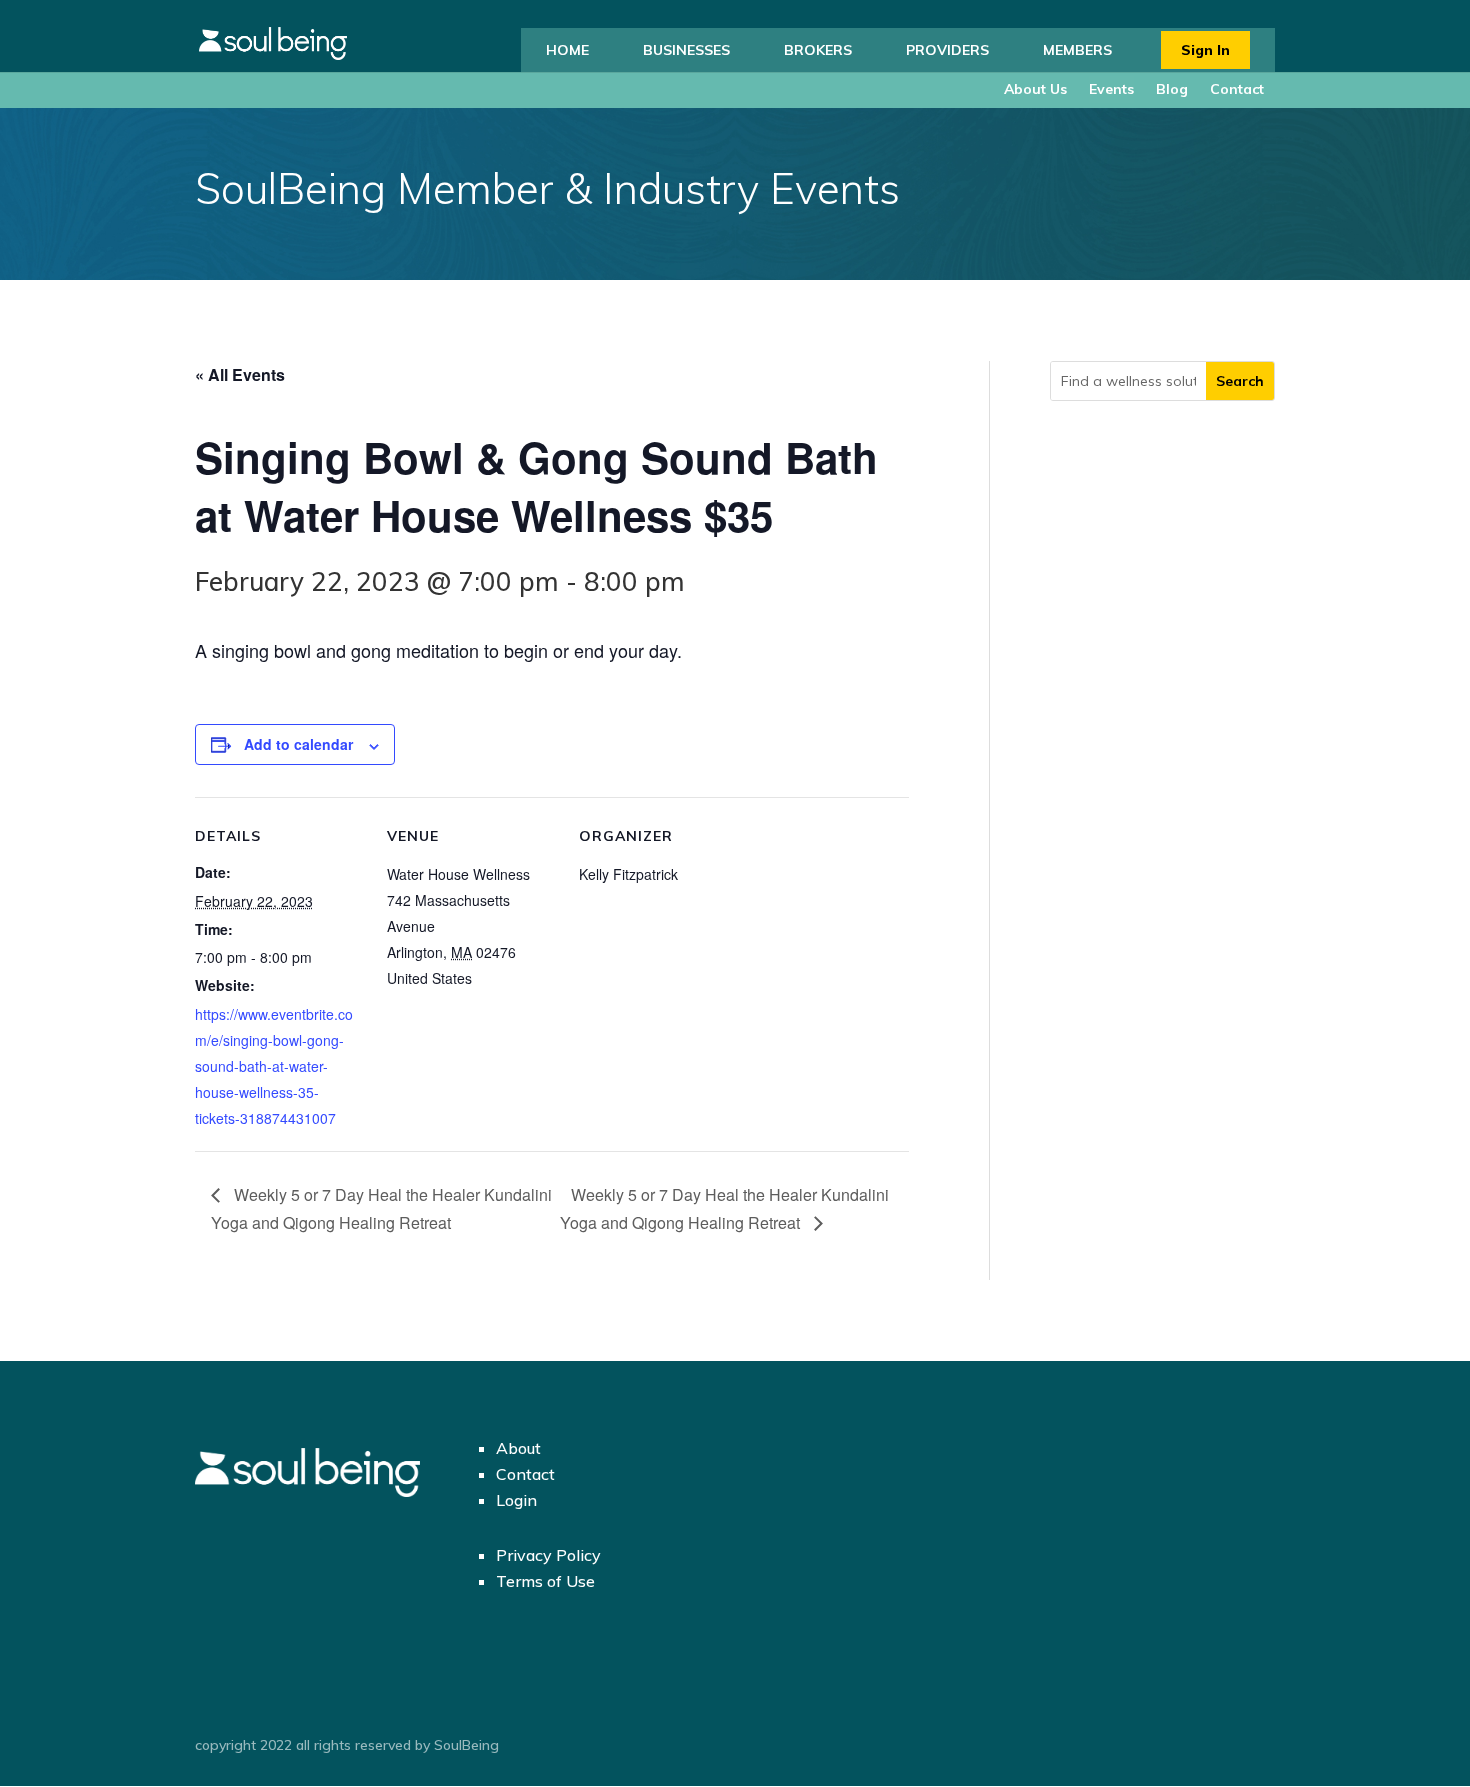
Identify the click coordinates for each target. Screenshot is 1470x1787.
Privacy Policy (548, 1555)
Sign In (1205, 50)
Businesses (686, 50)
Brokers (818, 50)
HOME (567, 50)
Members (1077, 50)
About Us (1035, 89)
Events (1111, 89)
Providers (947, 50)
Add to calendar (298, 744)
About (518, 1448)
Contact (1237, 89)
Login (516, 1500)
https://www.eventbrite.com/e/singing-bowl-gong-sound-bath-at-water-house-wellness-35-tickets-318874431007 (274, 1066)
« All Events (240, 374)
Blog (1172, 89)
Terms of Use (545, 1581)
